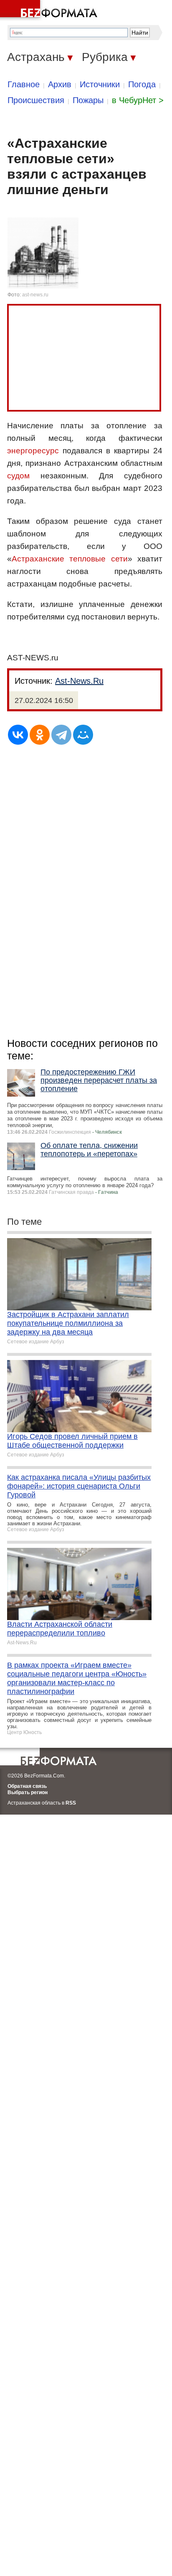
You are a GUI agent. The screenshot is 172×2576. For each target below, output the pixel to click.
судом (18, 476)
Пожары (88, 100)
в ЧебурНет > (138, 100)
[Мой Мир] (83, 735)
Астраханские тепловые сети (70, 559)
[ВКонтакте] (18, 735)
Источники (100, 84)
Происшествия (36, 100)
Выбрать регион (28, 1792)
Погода (142, 84)
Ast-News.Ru (79, 681)
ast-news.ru (35, 295)
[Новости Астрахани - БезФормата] (50, 10)
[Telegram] (61, 735)
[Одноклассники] (40, 735)
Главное (24, 84)
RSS (71, 1803)
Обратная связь (27, 1786)
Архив (60, 84)
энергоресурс (33, 451)
